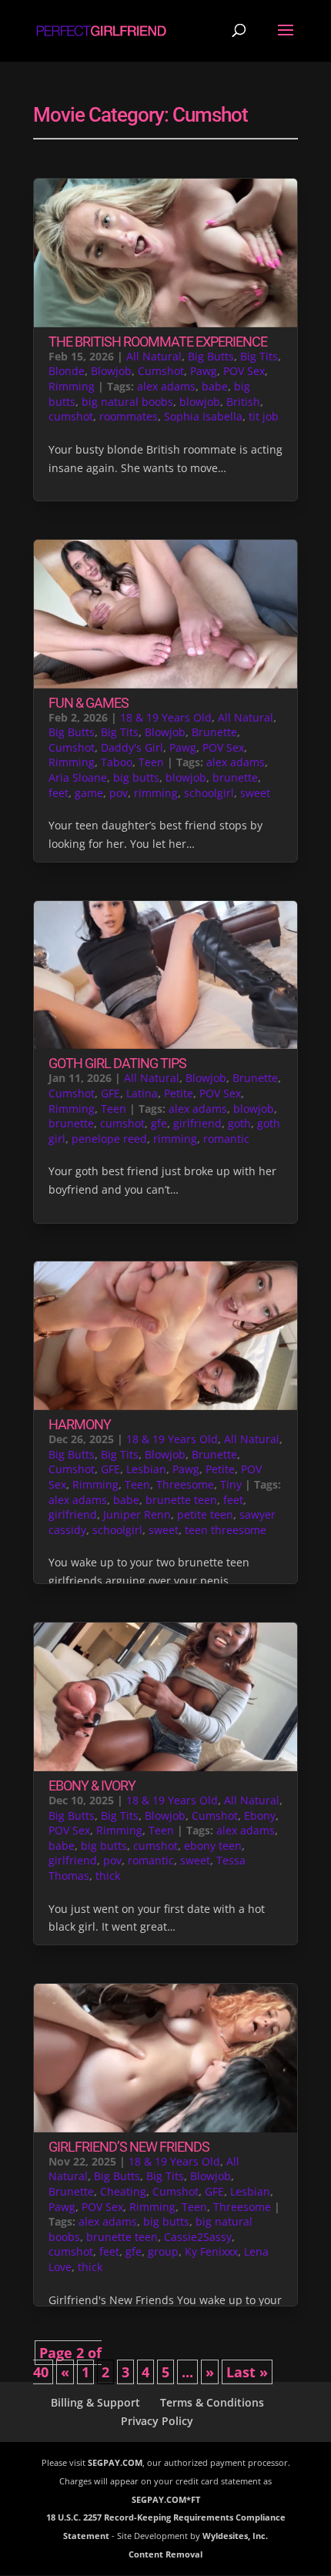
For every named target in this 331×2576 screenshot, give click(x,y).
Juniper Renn (137, 1514)
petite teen (205, 1514)
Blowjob (111, 371)
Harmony (80, 1424)
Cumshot (161, 371)
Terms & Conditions (212, 2402)
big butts (136, 777)
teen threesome (226, 1530)
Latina (142, 1093)
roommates (129, 416)
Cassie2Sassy (198, 2237)
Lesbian (146, 1469)
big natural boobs (127, 402)
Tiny (231, 1484)
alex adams (166, 386)
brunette (235, 777)
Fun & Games (89, 703)
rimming (156, 793)
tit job (264, 416)
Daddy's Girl (132, 747)
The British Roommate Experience (158, 342)
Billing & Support (95, 2402)
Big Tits (259, 356)
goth (239, 1123)
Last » (247, 2372)
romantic (226, 1139)
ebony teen (213, 1846)
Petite (179, 1093)
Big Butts (211, 356)
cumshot (71, 416)
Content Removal (165, 2554)
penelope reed (109, 1139)
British (243, 402)
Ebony (260, 1816)
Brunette (214, 732)
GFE (110, 1093)
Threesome (185, 1484)
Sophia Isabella (203, 416)
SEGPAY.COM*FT (166, 2499)
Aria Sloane (78, 777)
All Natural (154, 356)
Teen (151, 762)
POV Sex (244, 371)
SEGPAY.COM (115, 2462)
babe (215, 386)
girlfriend (197, 1123)
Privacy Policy (157, 2421)
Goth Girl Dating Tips (117, 1063)
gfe (159, 1123)
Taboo (117, 762)
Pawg (204, 371)
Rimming (72, 386)
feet (59, 793)
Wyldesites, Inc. (235, 2536)
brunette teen (181, 1500)
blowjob (200, 402)
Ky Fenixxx (211, 2251)
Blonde (67, 371)
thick (108, 1876)
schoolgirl (209, 793)
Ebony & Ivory (92, 1785)
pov (119, 793)
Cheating (123, 2191)
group (163, 2251)
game (89, 793)
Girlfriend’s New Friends (129, 2147)
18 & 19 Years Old (166, 717)
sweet (255, 793)
